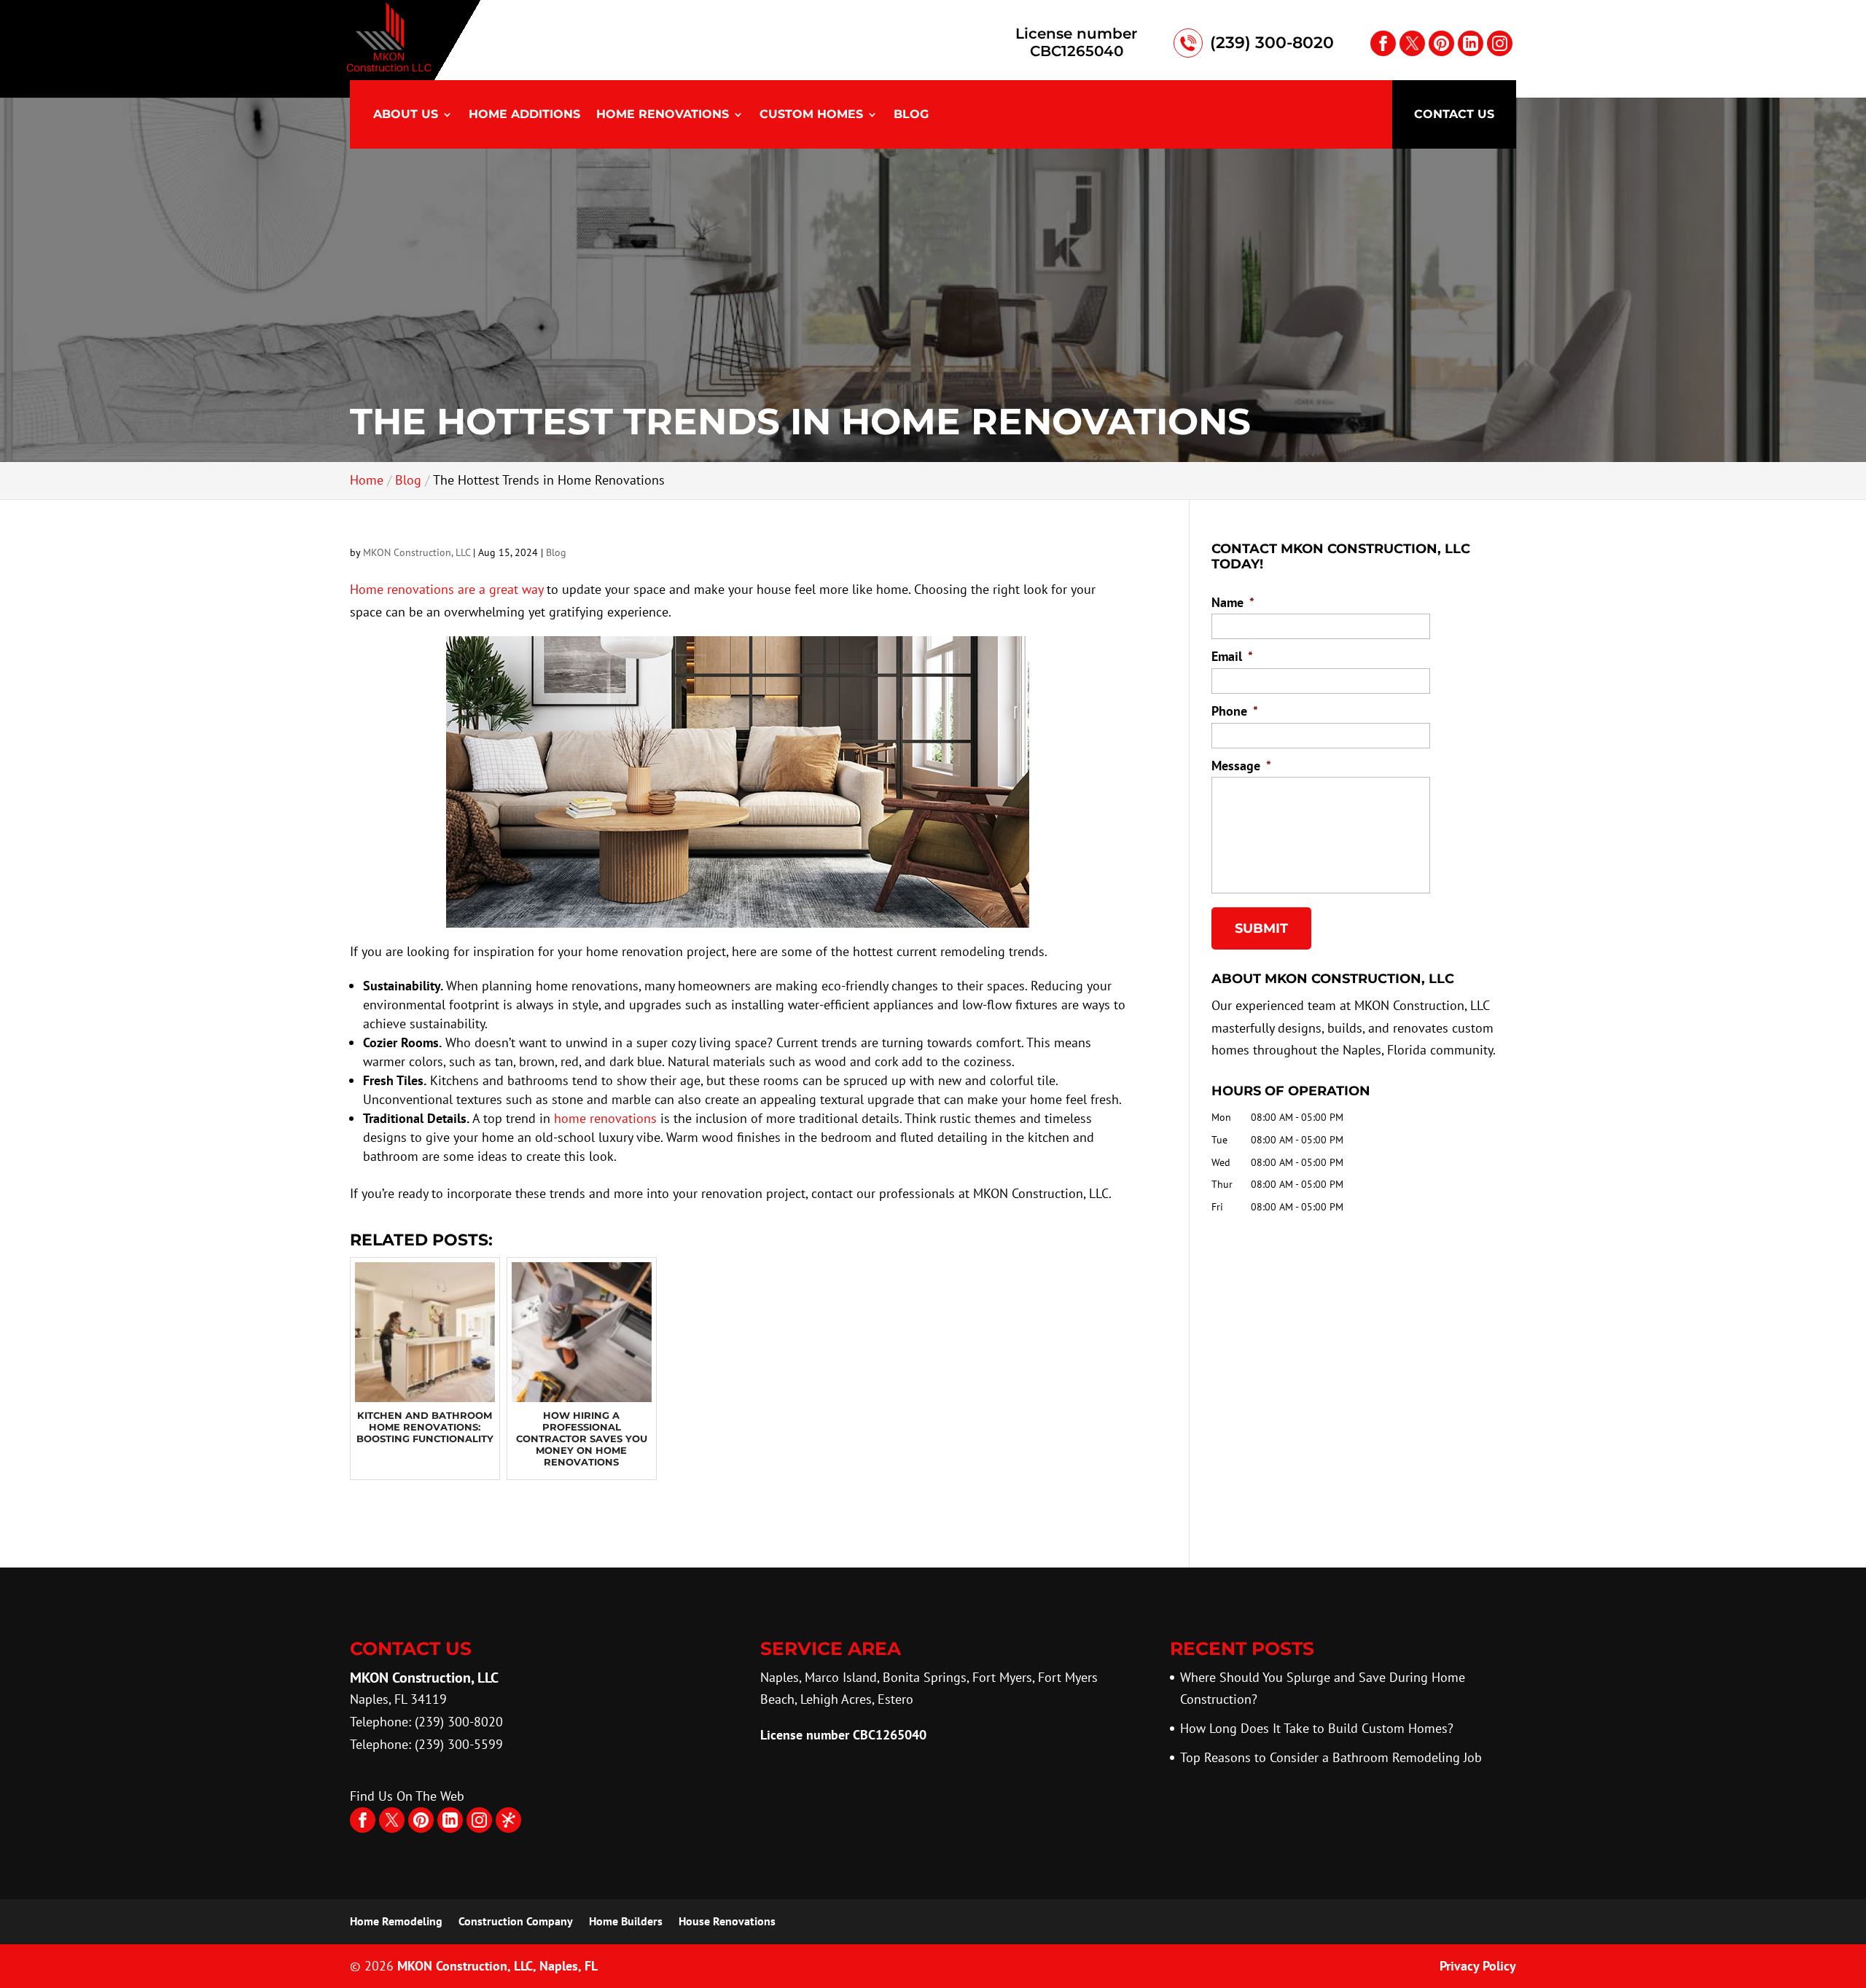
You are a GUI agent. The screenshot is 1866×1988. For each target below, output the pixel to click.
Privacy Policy (1478, 1966)
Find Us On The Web (407, 1796)
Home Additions (524, 115)
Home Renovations (663, 115)
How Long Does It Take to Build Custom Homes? (1317, 1728)
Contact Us (1454, 114)
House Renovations (727, 1921)
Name (1233, 602)
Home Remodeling (396, 1921)
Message (1241, 766)
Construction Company (516, 1921)
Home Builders (626, 1921)
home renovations (605, 1118)
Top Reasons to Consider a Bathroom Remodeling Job (1331, 1757)
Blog (911, 115)
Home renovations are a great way (446, 589)
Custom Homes (811, 115)
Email (1232, 656)
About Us (406, 115)
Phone (1235, 711)
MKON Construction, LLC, (497, 1966)
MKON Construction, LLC (417, 552)
